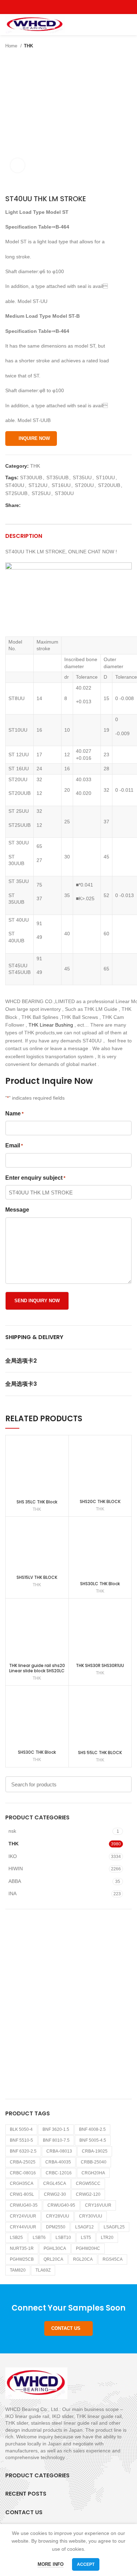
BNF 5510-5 (21, 2140)
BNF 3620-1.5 (56, 2129)
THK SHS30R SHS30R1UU (100, 1665)
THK (28, 46)
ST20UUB (109, 485)
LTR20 (107, 2238)
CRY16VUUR (98, 2205)
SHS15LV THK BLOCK (37, 1577)
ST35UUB (57, 477)
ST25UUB (16, 493)
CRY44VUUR (23, 2227)
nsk (12, 1831)
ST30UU (64, 493)
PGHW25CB (22, 2259)
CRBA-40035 (58, 2162)
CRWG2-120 (88, 2194)
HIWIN (16, 1869)
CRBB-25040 (94, 2162)
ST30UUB (31, 477)
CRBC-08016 (23, 2173)
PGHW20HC (88, 2248)
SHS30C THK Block (37, 1752)
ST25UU (41, 493)
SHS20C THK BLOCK (100, 1501)
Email (14, 1145)
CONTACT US (66, 2328)
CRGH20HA (93, 2173)
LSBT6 (39, 2238)
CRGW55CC (88, 2183)
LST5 (86, 2238)
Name (14, 1114)
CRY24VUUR (23, 2216)
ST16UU (61, 485)
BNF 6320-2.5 (23, 2151)
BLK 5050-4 (21, 2129)
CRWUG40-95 (61, 2205)
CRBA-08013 (59, 2151)
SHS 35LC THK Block (37, 1502)
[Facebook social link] (53, 7)
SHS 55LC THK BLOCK (100, 1753)
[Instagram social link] (69, 7)
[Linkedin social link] (51, 505)
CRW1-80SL (22, 2194)
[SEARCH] (122, 1784)
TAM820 (18, 2270)
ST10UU (105, 477)
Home (12, 46)
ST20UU (84, 485)
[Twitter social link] (61, 7)
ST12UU (38, 485)
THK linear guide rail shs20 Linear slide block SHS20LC (37, 1668)
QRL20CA (53, 2259)
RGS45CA (113, 2259)
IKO (13, 1856)
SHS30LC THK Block (100, 1584)
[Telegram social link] (59, 505)
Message (17, 1210)
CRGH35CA (22, 2183)
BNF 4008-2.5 (92, 2129)
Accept (86, 2564)
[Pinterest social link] (85, 7)
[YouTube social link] (77, 7)
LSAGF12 (84, 2227)
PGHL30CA (55, 2248)
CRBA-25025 (23, 2162)
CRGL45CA (55, 2183)
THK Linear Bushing (51, 1025)
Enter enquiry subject (35, 1178)
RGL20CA (83, 2259)
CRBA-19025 (95, 2151)
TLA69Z (43, 2270)
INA (12, 1893)
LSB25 (16, 2238)
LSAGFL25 (114, 2227)
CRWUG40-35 (24, 2205)
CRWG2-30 (55, 2194)
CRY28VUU (58, 2216)
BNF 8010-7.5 (56, 2140)
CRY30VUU (91, 2216)
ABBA (15, 1881)
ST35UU (82, 477)
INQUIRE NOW (34, 438)
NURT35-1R (22, 2248)
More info (51, 2564)
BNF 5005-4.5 (93, 2140)
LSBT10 (63, 2238)
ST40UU (15, 485)
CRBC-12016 (59, 2173)
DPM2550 (56, 2227)
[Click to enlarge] (18, 165)
